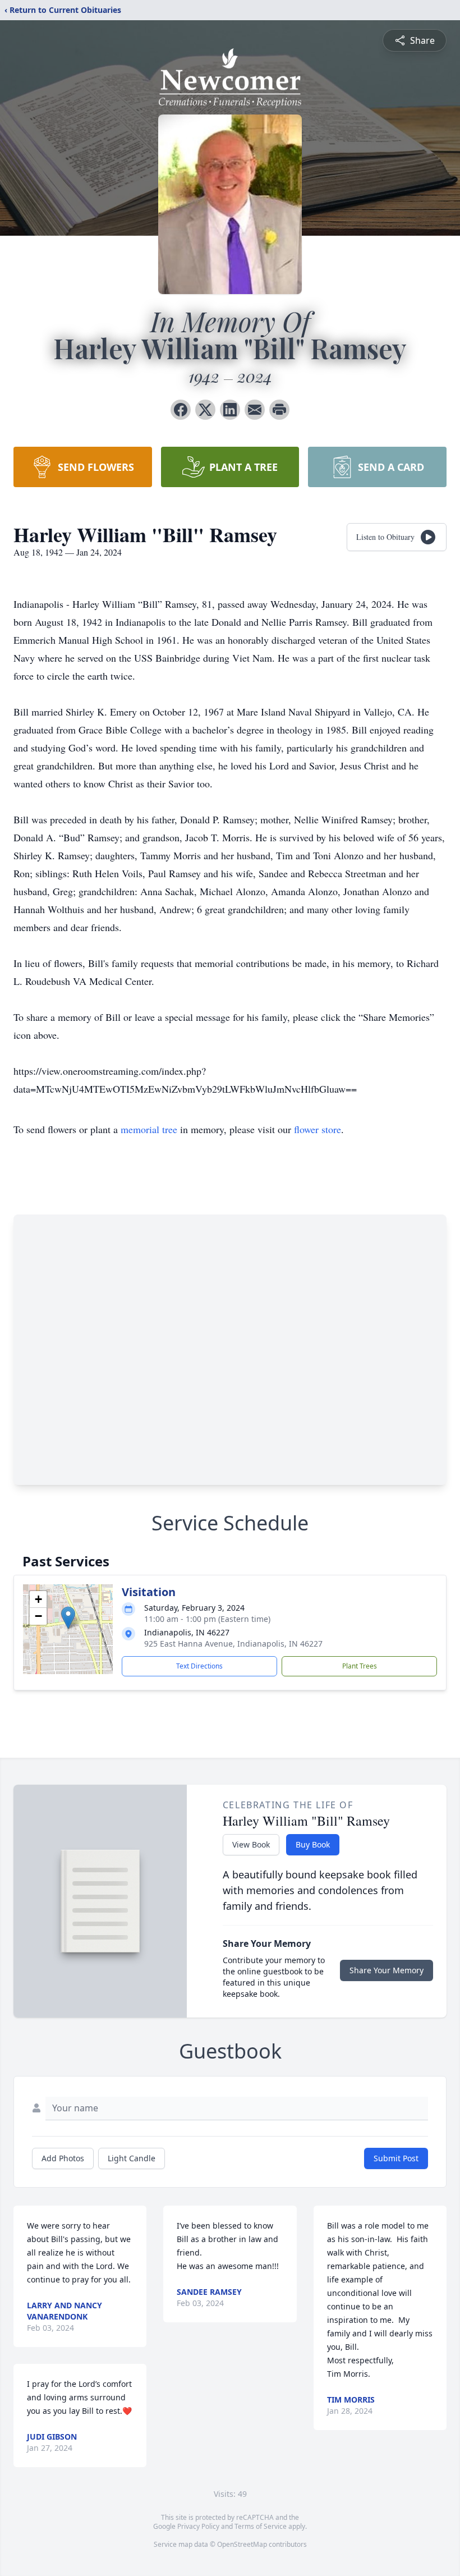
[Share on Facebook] (181, 410)
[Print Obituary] (279, 410)
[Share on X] (205, 410)
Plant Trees (360, 1666)
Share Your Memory (387, 1970)
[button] (68, 1618)
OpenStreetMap (242, 2544)
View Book (251, 1844)
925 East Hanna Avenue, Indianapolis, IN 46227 (233, 1644)
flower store (318, 1129)
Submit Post (396, 2158)
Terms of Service (261, 2526)
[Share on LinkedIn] (230, 410)
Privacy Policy (198, 2526)
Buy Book (313, 1844)
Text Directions (199, 1666)
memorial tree (149, 1129)
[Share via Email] (255, 410)
